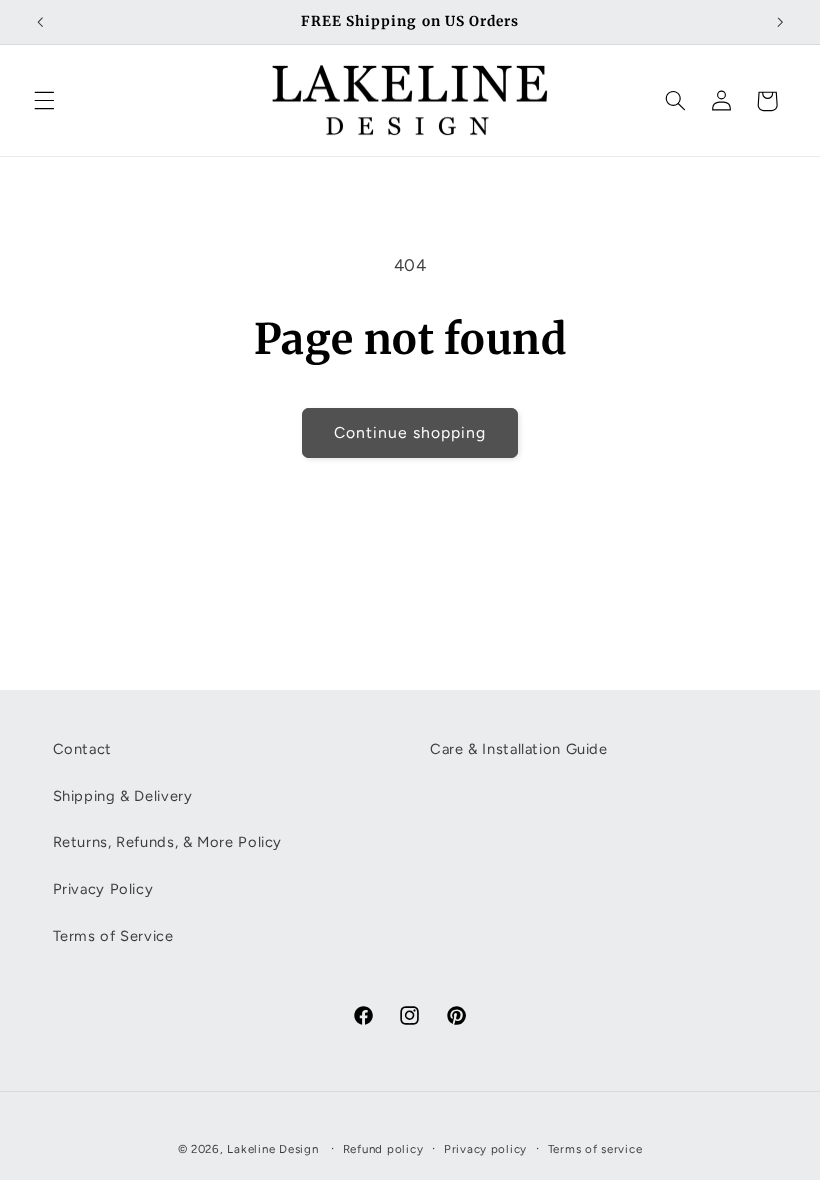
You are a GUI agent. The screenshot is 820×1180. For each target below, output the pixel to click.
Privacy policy (485, 1149)
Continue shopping (410, 432)
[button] (44, 101)
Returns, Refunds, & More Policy (168, 842)
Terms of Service (113, 936)
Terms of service (595, 1149)
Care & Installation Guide (519, 749)
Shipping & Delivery (123, 796)
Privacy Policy (103, 889)
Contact (82, 749)
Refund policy (383, 1149)
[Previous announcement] (40, 22)
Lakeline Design (272, 1149)
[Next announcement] (780, 22)
